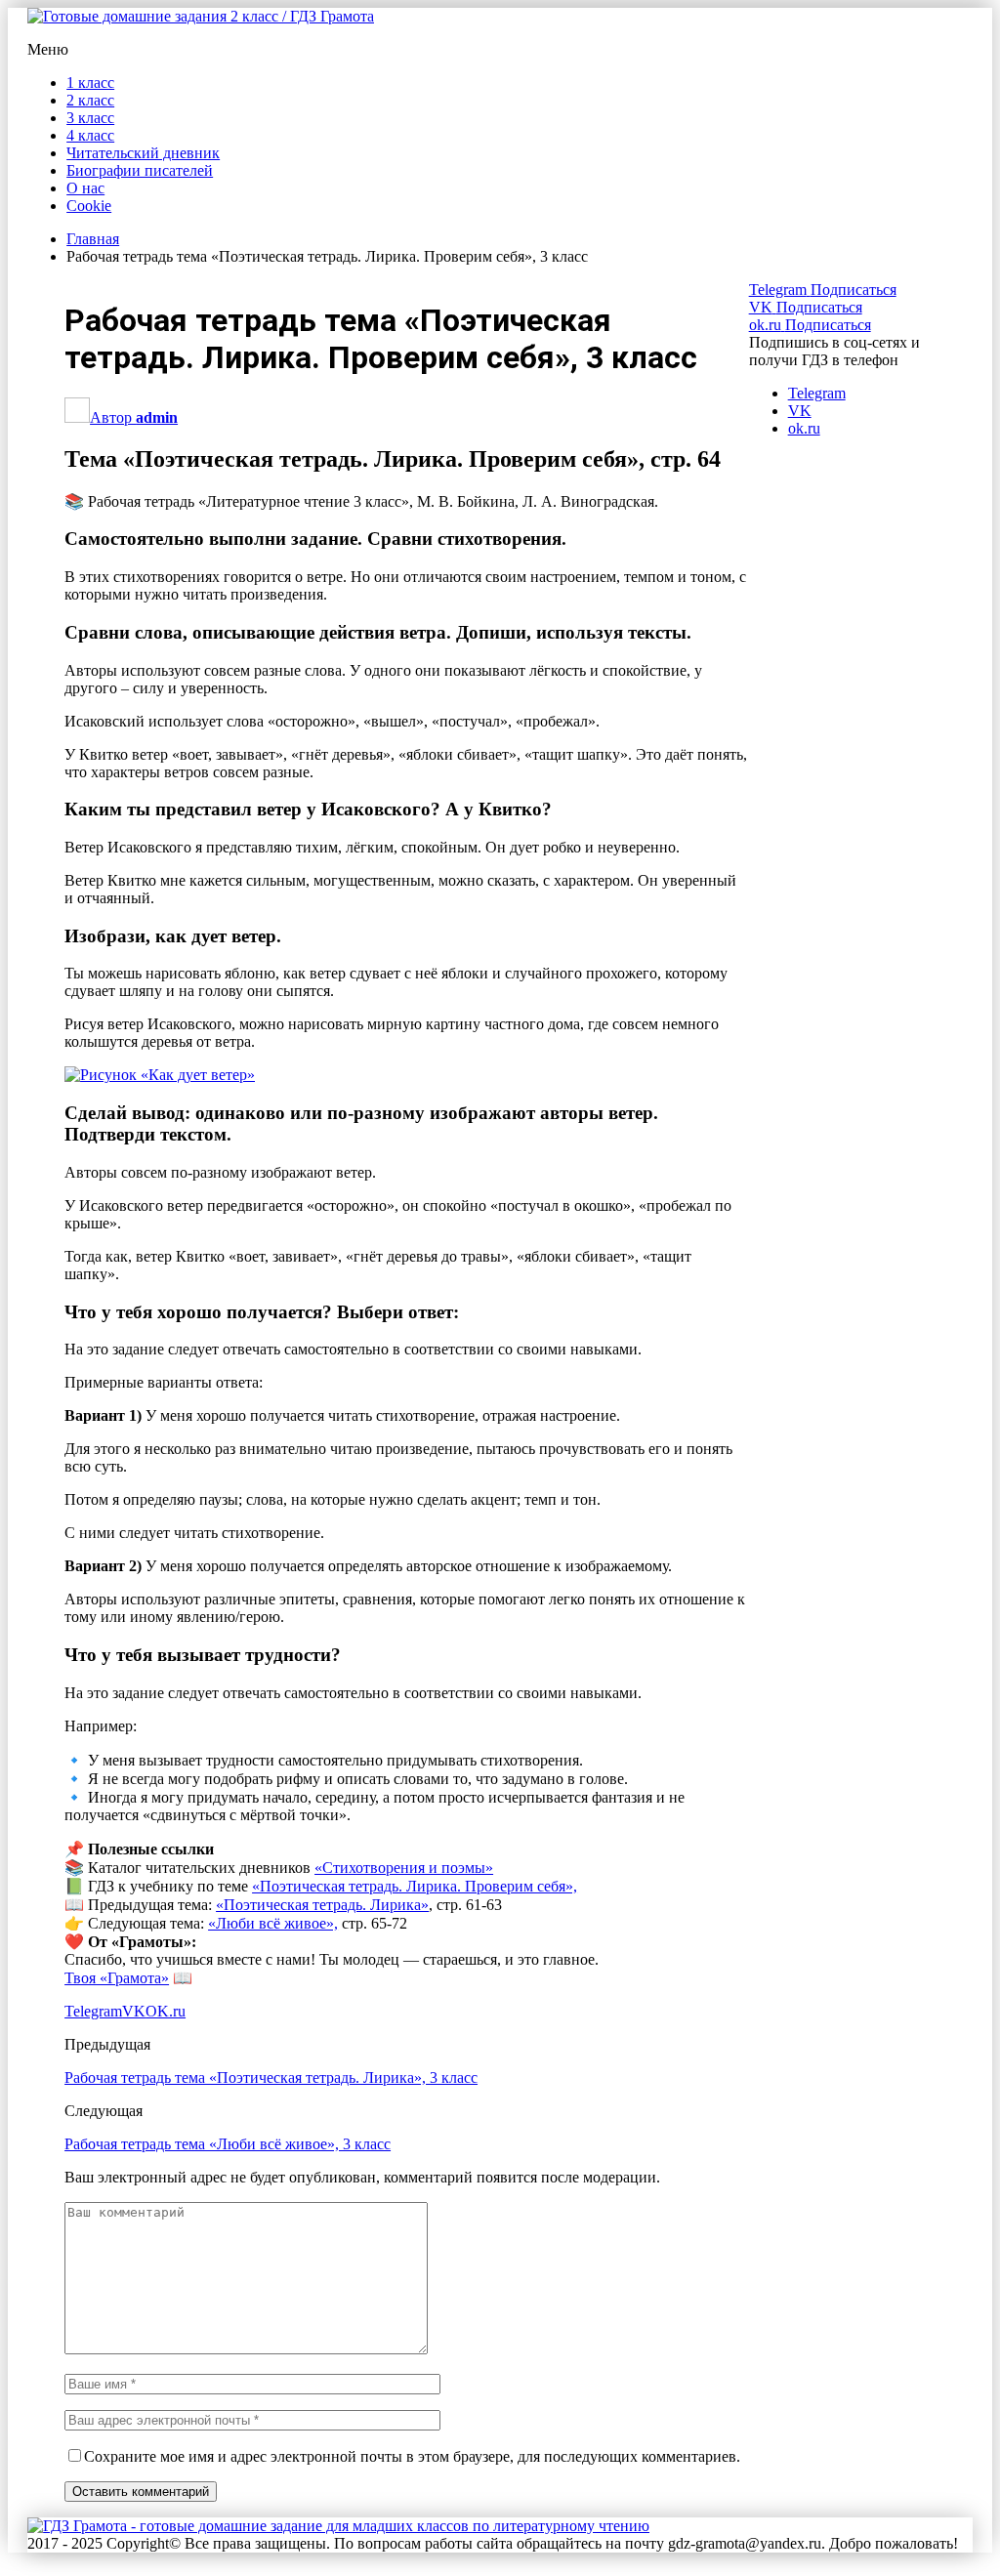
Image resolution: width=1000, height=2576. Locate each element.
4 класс (90, 135)
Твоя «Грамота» (117, 1978)
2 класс (90, 100)
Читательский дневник (143, 153)
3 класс (90, 118)
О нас (85, 188)
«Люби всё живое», (273, 1923)
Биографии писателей (140, 170)
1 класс (90, 83)
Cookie (89, 206)
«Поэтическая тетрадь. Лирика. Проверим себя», (415, 1886)
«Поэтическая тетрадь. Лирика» (322, 1905)
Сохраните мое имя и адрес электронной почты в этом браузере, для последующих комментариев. (412, 2456)
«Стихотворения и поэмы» (404, 1868)
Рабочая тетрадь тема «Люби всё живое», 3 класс (228, 2144)
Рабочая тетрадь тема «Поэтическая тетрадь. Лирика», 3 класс (271, 2077)
